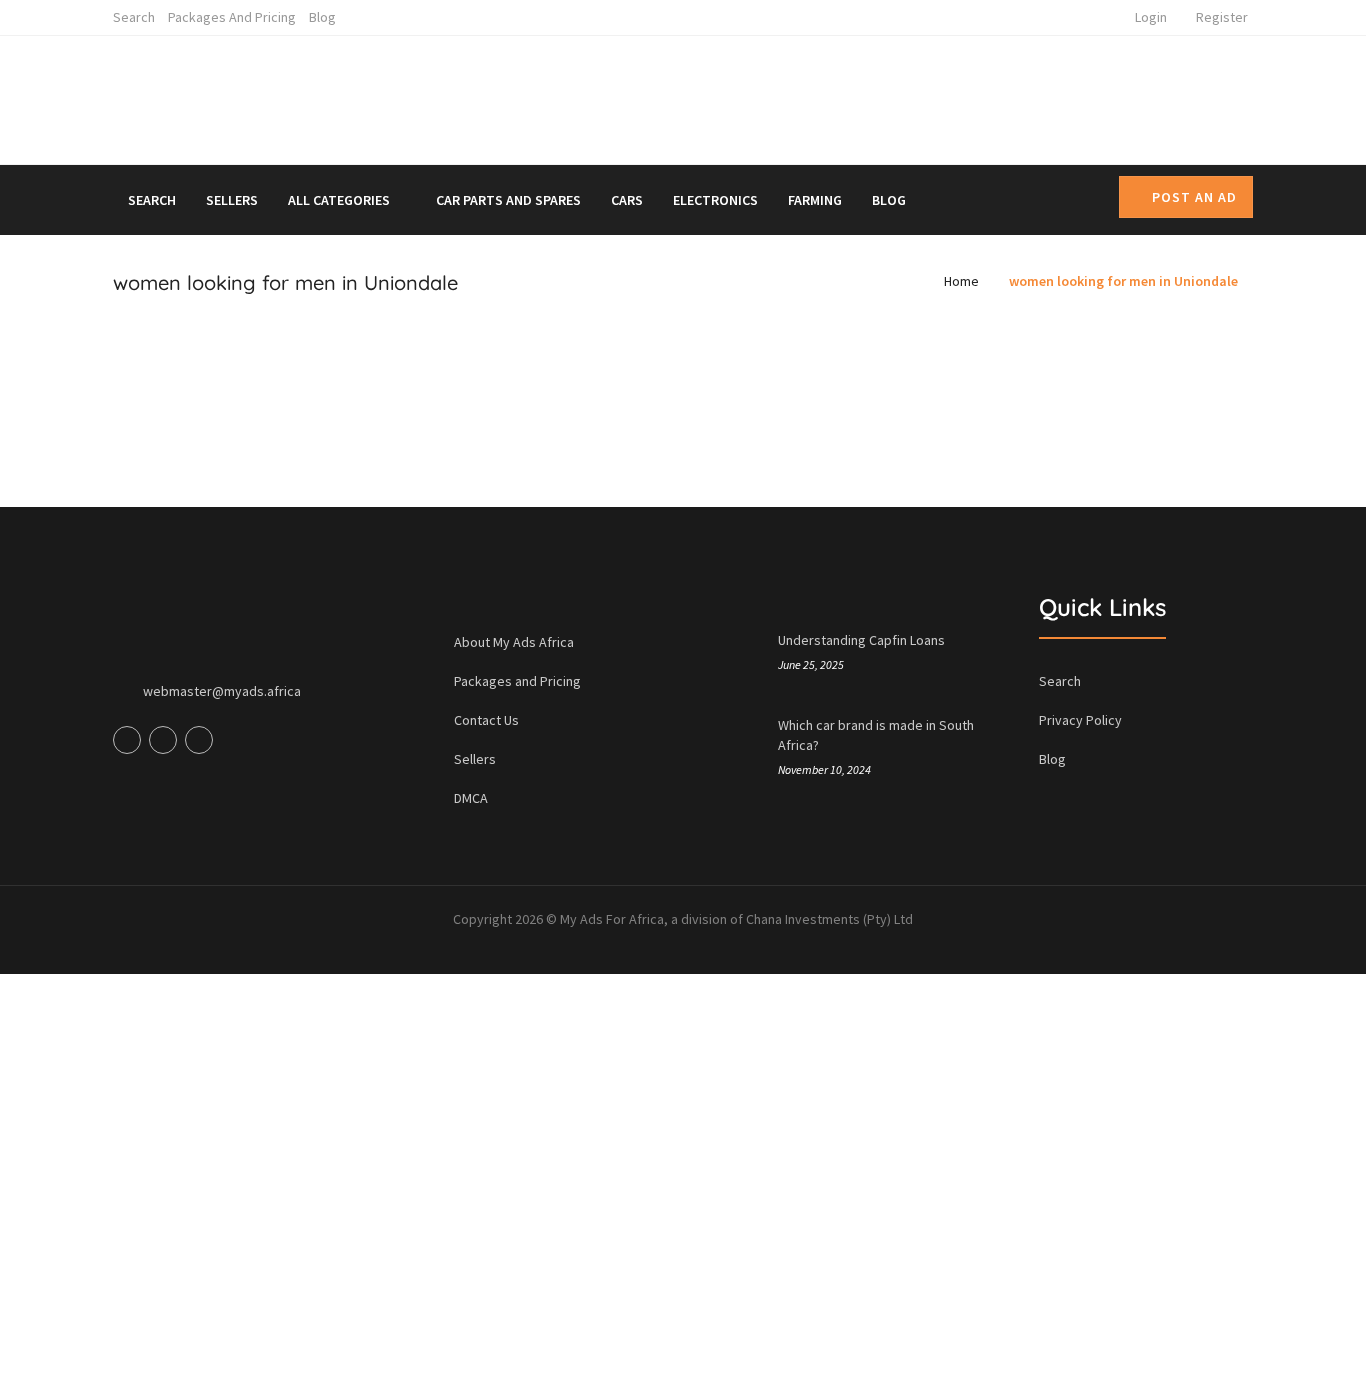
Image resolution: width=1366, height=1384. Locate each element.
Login (1151, 17)
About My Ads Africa (514, 642)
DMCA (471, 798)
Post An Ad (1194, 197)
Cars (627, 200)
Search (134, 17)
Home (961, 281)
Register (1222, 17)
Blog (322, 17)
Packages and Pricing (232, 17)
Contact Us (486, 720)
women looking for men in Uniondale (1123, 281)
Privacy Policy (1080, 720)
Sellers (232, 200)
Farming (815, 200)
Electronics (715, 200)
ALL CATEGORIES (340, 200)
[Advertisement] (867, 96)
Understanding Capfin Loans (861, 640)
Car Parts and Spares (508, 200)
